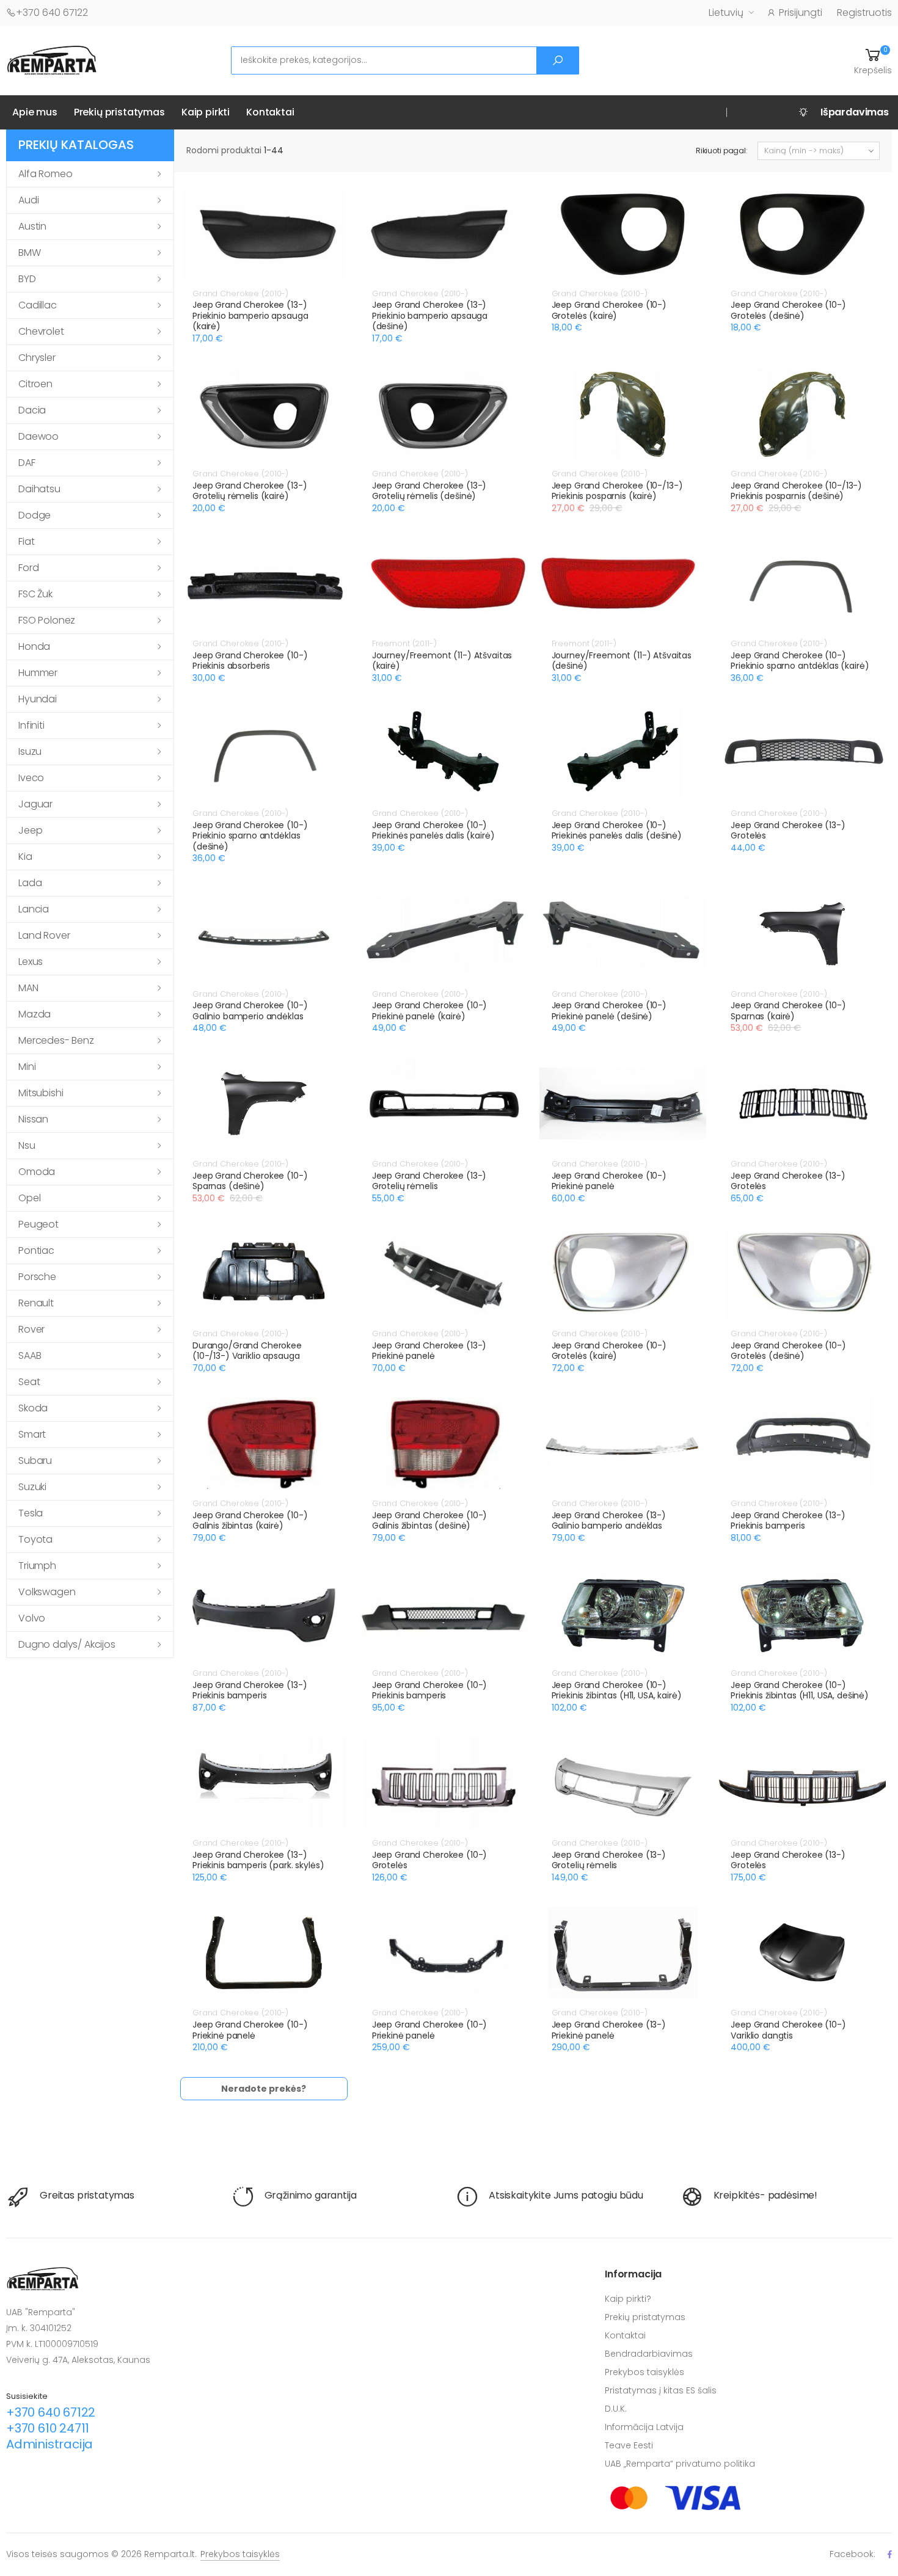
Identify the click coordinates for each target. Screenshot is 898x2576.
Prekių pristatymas (119, 112)
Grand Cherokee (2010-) (240, 293)
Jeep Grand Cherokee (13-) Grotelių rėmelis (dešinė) (429, 491)
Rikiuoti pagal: (722, 151)
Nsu (27, 1145)
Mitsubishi (41, 1093)
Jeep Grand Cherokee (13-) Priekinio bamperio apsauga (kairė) (250, 315)
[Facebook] (890, 2554)
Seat (29, 1382)
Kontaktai (270, 112)
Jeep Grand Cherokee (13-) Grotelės (788, 831)
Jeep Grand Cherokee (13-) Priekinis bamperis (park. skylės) (258, 1860)
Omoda (37, 1172)
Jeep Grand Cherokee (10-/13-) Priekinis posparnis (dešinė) (796, 491)
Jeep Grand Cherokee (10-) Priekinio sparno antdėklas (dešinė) (250, 836)
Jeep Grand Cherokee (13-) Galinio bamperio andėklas (609, 1521)
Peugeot (38, 1224)
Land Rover (44, 935)
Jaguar (35, 804)
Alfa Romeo (45, 174)
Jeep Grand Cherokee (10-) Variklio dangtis (788, 2030)
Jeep (30, 830)
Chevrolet (41, 331)
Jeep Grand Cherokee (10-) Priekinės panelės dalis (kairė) (433, 831)
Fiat (26, 541)
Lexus (31, 962)
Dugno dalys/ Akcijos (67, 1644)
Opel (29, 1198)
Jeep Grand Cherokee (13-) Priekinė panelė (429, 1351)
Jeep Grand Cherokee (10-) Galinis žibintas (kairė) (250, 1521)
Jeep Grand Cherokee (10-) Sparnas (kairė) (788, 1011)
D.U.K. (616, 2409)
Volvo (32, 1618)
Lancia (34, 909)
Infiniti (31, 725)
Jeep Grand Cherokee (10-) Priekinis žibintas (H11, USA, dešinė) (800, 1690)
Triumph (37, 1566)
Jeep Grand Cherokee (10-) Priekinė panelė (609, 1181)
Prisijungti (801, 13)
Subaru (35, 1461)
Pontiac (36, 1250)
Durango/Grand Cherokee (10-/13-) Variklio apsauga (247, 1351)
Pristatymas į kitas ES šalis (661, 2390)
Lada (30, 883)
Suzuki (32, 1487)
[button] (873, 60)
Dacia (32, 410)
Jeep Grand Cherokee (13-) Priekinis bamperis (788, 1521)
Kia (25, 857)
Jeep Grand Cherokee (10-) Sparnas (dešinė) (250, 1181)
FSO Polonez (47, 620)
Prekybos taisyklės (644, 2372)
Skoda (33, 1408)
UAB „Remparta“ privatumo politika (680, 2464)
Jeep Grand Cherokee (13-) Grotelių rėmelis (429, 1181)
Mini (27, 1067)
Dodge (35, 515)
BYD (27, 279)
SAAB (30, 1355)
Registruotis (864, 13)
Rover (31, 1329)
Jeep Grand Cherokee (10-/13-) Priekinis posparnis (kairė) (617, 491)
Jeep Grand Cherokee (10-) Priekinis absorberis (250, 661)
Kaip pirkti (206, 112)
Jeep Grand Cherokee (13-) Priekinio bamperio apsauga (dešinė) (430, 315)
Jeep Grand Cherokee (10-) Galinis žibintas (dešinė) (430, 1521)
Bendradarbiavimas (649, 2354)
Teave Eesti (629, 2445)
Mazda (35, 1014)
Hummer (38, 673)
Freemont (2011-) (404, 643)
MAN (28, 988)
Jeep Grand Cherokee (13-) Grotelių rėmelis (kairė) (250, 491)
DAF (27, 463)
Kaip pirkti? (628, 2299)
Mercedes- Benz (56, 1040)
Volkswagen (47, 1592)
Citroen (35, 384)
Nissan (33, 1119)
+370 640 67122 (52, 13)
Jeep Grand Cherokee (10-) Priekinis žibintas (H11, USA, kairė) (617, 1690)
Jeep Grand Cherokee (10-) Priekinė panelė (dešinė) (609, 1011)
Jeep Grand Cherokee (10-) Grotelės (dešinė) (788, 310)
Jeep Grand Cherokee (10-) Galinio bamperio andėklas (250, 1011)
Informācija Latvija (644, 2427)
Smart (32, 1434)
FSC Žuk (35, 594)
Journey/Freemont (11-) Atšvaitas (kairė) (442, 661)
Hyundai (38, 699)
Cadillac (38, 305)
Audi (28, 200)
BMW (30, 253)
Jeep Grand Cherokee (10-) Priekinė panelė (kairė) (430, 1011)
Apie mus (35, 112)
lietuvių (726, 13)
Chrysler (37, 358)
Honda (34, 646)
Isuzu (30, 751)
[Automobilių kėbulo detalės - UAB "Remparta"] (52, 60)
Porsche (37, 1277)
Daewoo (38, 436)
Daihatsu (39, 489)
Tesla (31, 1513)
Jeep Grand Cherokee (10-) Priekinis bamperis (430, 1690)
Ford (28, 568)
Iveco (31, 778)
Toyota (35, 1539)
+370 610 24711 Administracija (49, 2436)
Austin (32, 226)
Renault (36, 1303)
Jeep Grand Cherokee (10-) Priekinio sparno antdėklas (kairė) (800, 661)
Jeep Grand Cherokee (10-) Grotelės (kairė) (609, 310)
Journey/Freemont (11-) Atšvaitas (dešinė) (622, 661)
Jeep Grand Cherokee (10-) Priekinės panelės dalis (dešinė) (617, 831)
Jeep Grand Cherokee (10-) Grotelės (430, 1860)
